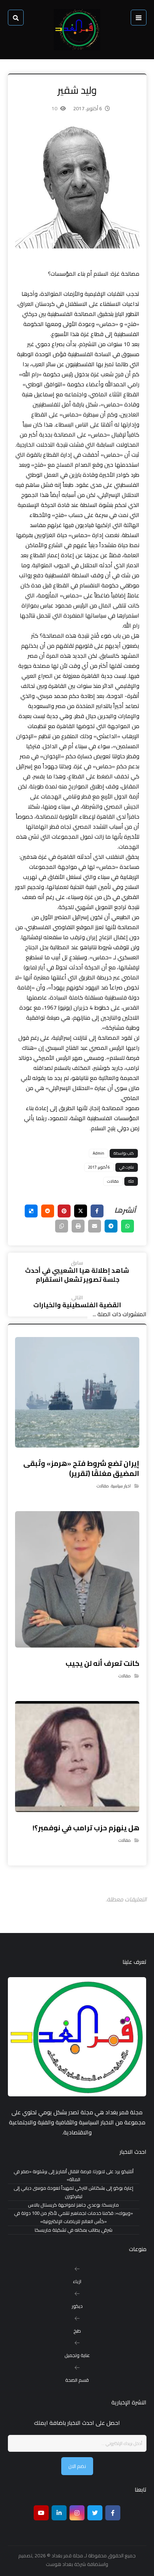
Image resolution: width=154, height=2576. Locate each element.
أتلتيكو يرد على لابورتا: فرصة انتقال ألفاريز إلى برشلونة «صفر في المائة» (74, 2176)
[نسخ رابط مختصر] (62, 1226)
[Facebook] (113, 2513)
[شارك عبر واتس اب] (127, 1226)
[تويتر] (95, 2513)
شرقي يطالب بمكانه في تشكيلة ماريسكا (74, 2230)
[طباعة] (78, 1226)
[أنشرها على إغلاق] (81, 1211)
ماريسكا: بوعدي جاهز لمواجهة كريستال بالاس (73, 2205)
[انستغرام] (77, 2513)
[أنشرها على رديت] (48, 1211)
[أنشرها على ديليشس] (31, 1211)
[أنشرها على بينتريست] (64, 1211)
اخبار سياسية (121, 1486)
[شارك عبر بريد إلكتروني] (95, 1226)
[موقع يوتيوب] (41, 2513)
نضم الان (77, 2466)
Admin (98, 1153)
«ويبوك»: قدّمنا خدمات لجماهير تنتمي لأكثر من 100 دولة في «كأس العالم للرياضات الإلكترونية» (73, 2217)
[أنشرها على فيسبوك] (97, 1211)
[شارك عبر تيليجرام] (111, 1226)
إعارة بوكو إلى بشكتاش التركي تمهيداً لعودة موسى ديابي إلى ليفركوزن (73, 2192)
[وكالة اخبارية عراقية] (77, 30)
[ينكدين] (59, 2513)
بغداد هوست (59, 2564)
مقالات (113, 1181)
